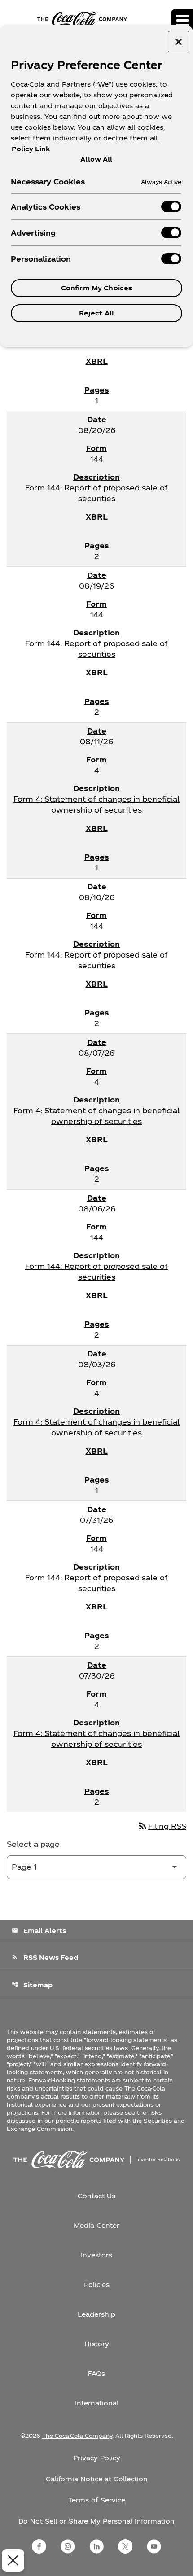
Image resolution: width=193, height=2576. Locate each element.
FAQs (96, 2373)
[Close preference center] (179, 42)
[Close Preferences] (13, 2560)
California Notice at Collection (97, 2479)
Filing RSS (162, 1826)
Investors (96, 2255)
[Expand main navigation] (182, 20)
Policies (97, 2285)
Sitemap (32, 1985)
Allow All (96, 159)
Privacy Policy (97, 2458)
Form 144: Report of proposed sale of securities (96, 493)
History (97, 2344)
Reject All (96, 313)
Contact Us (96, 2196)
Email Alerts (39, 1931)
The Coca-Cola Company (77, 2436)
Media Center (96, 2225)
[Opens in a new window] (39, 2546)
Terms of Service (97, 2500)
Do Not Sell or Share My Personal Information (96, 2521)
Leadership (96, 2314)
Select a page (33, 1844)
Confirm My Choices (97, 288)
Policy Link (31, 149)
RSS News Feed (45, 1957)
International (97, 2403)
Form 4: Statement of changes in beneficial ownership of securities (96, 804)
